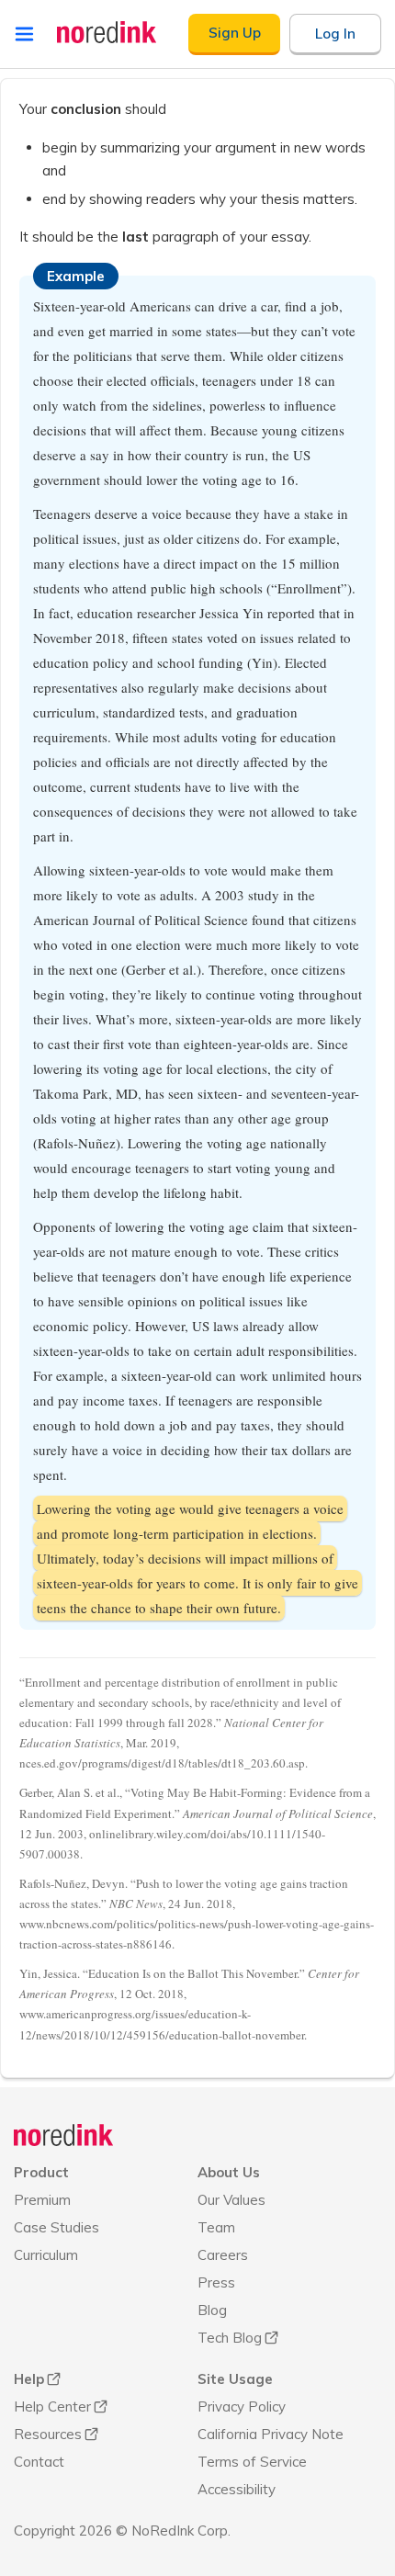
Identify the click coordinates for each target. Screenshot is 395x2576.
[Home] (64, 2135)
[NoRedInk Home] (107, 32)
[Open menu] (24, 34)
